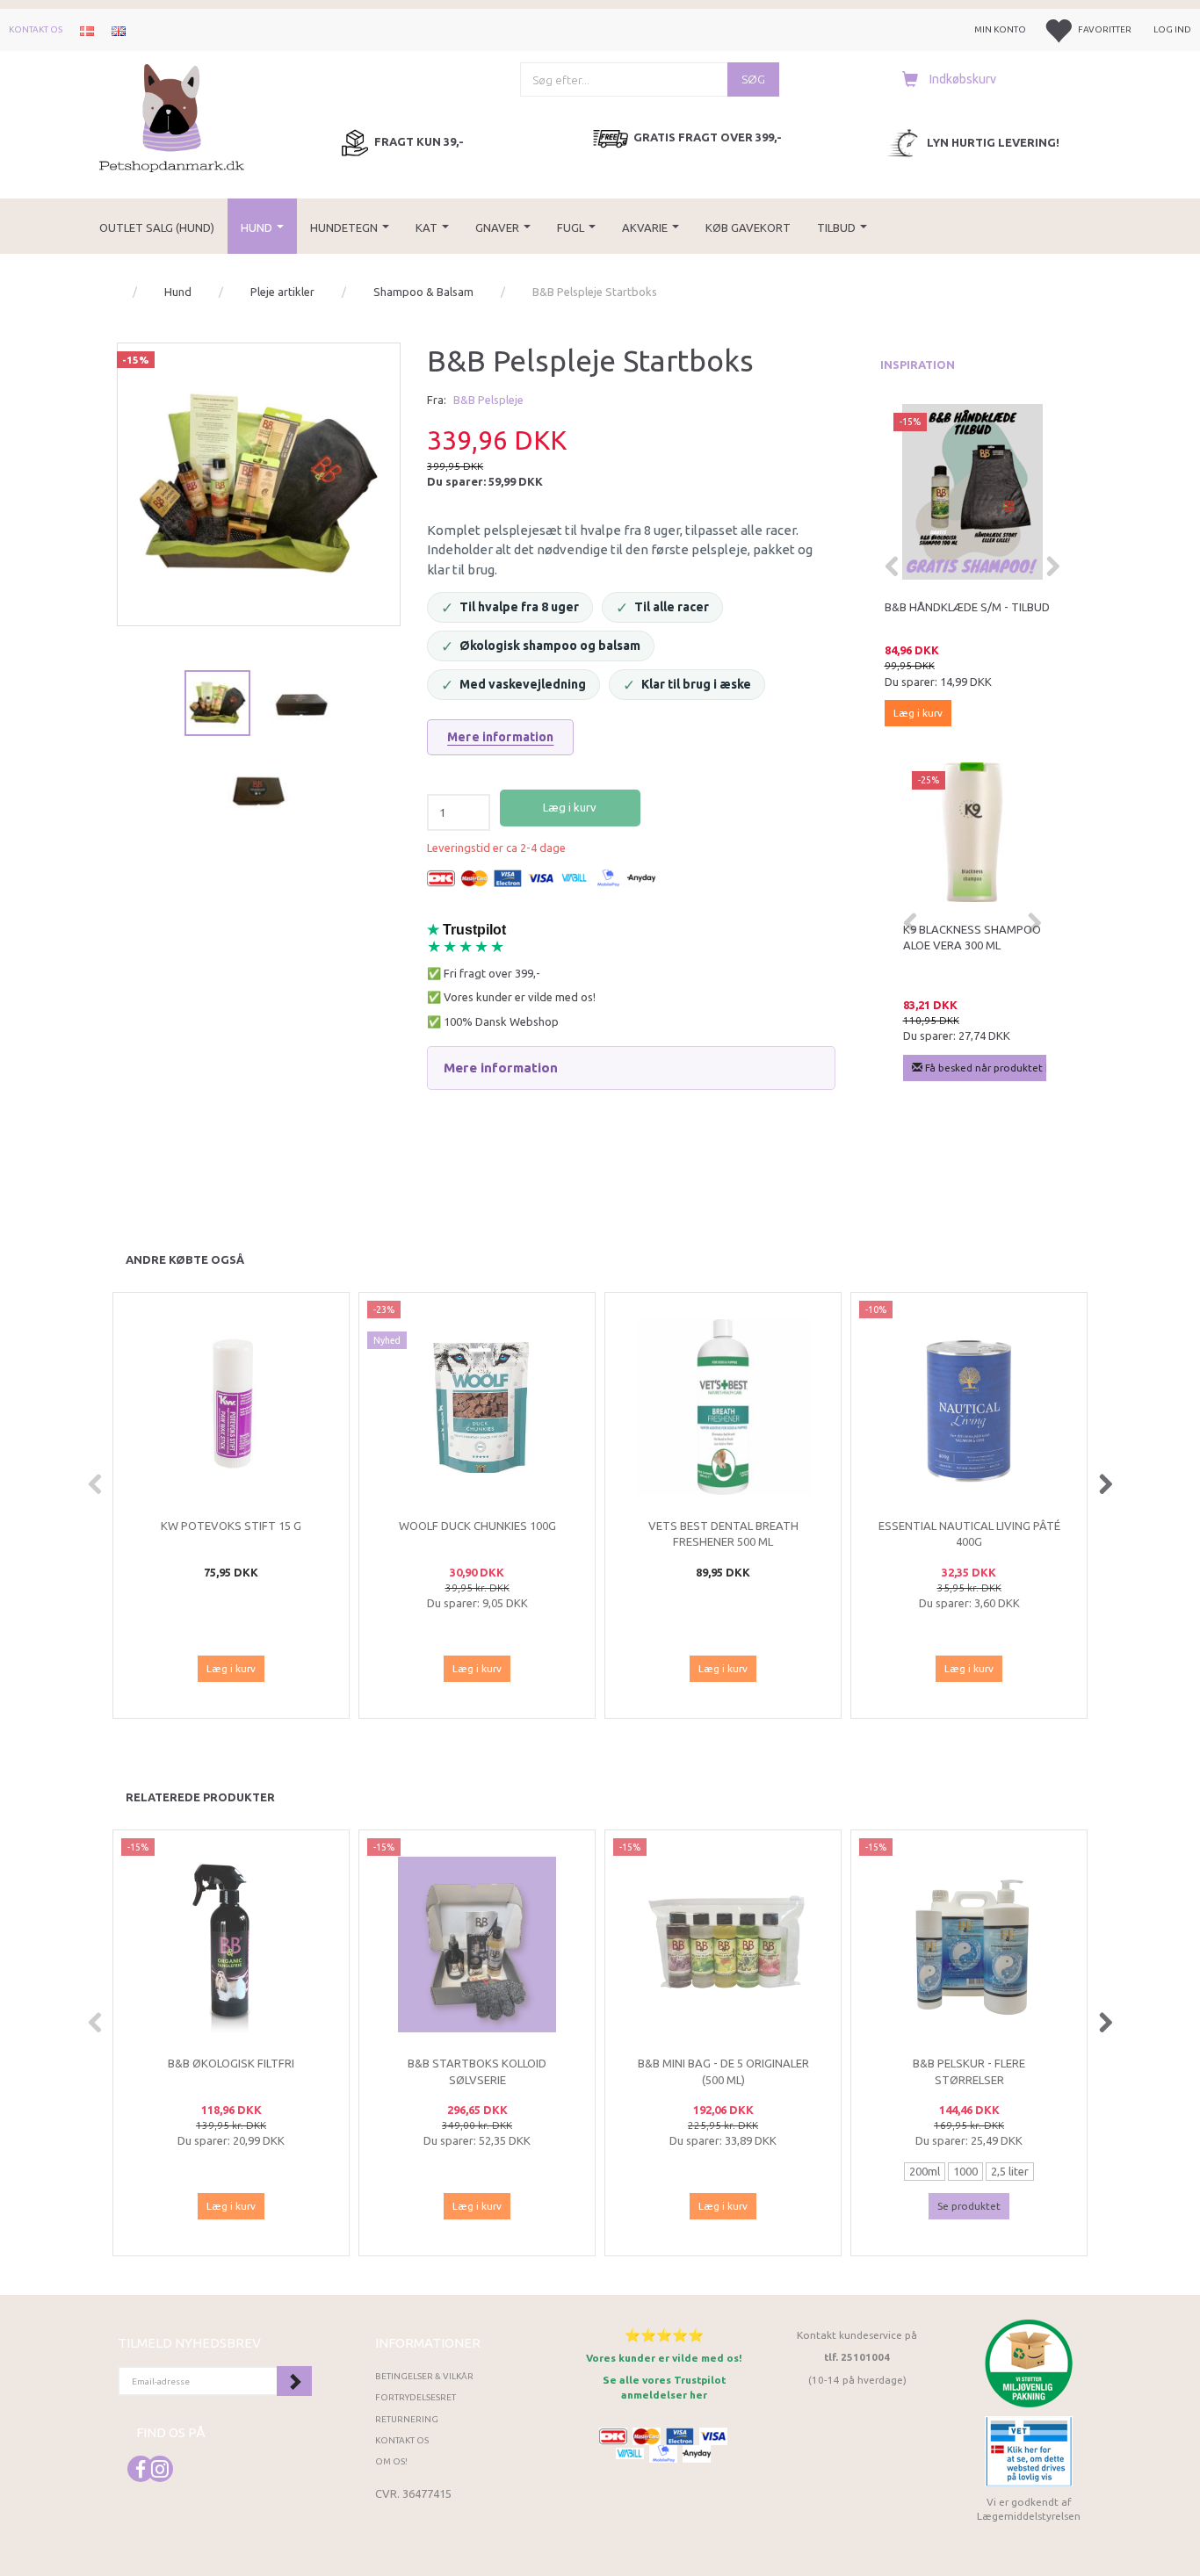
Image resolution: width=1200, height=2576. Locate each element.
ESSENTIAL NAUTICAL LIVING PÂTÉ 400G (969, 1534)
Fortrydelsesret (416, 2397)
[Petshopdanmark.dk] (172, 116)
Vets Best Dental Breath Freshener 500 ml (723, 1534)
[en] (119, 30)
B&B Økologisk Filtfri (231, 2063)
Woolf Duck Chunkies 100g (477, 1526)
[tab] (631, 1068)
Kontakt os (36, 29)
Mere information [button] (501, 1068)
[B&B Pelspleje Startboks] (259, 484)
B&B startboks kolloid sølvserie (477, 2071)
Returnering (407, 2419)
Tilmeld (294, 2381)
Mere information (500, 737)
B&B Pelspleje (488, 400)
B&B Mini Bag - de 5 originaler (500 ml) (723, 2071)
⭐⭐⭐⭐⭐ (664, 2335)
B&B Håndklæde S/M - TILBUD (967, 607)
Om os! (391, 2461)
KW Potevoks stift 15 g (231, 1526)
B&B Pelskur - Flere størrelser (969, 2071)
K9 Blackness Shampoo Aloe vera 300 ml (972, 938)
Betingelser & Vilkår (424, 2376)
